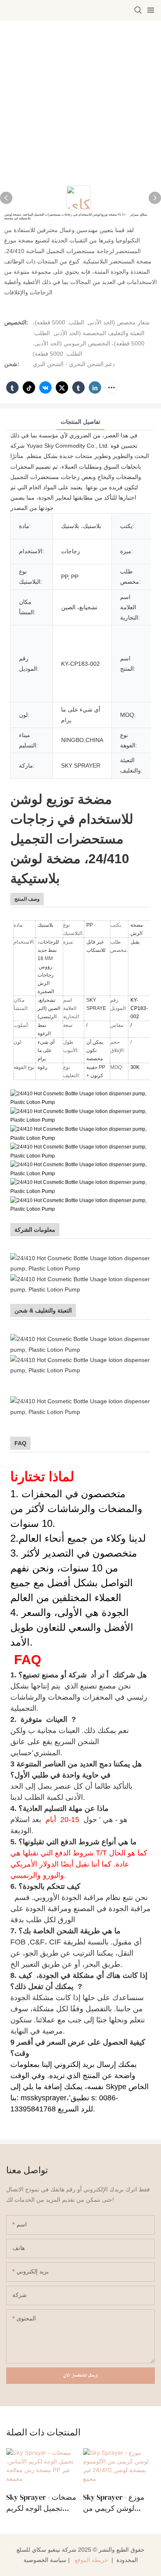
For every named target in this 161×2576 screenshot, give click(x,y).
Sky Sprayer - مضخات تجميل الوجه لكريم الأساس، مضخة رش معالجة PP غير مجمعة (41, 2503)
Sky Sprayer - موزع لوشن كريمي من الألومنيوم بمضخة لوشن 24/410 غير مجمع (119, 2503)
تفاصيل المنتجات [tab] (80, 422)
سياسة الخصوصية (45, 2560)
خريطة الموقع (91, 2560)
